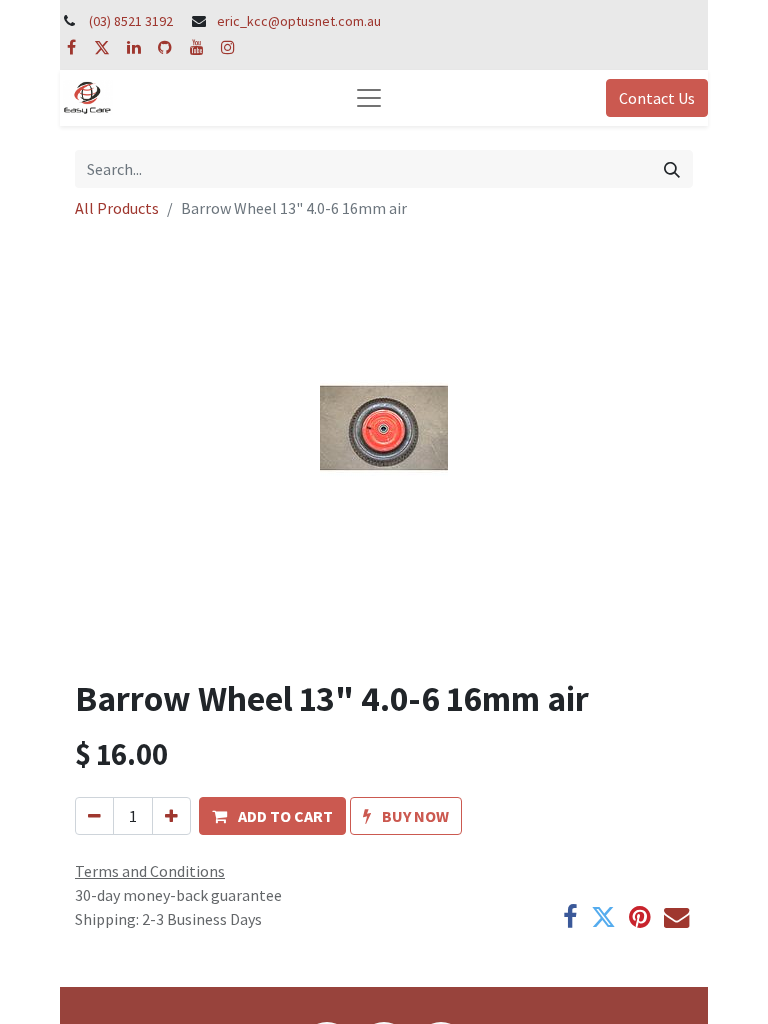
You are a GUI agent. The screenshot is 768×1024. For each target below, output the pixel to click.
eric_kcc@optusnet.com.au (299, 21)
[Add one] (171, 816)
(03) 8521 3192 (131, 21)
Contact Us (657, 98)
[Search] (672, 169)
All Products (117, 208)
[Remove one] (94, 816)
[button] (272, 816)
